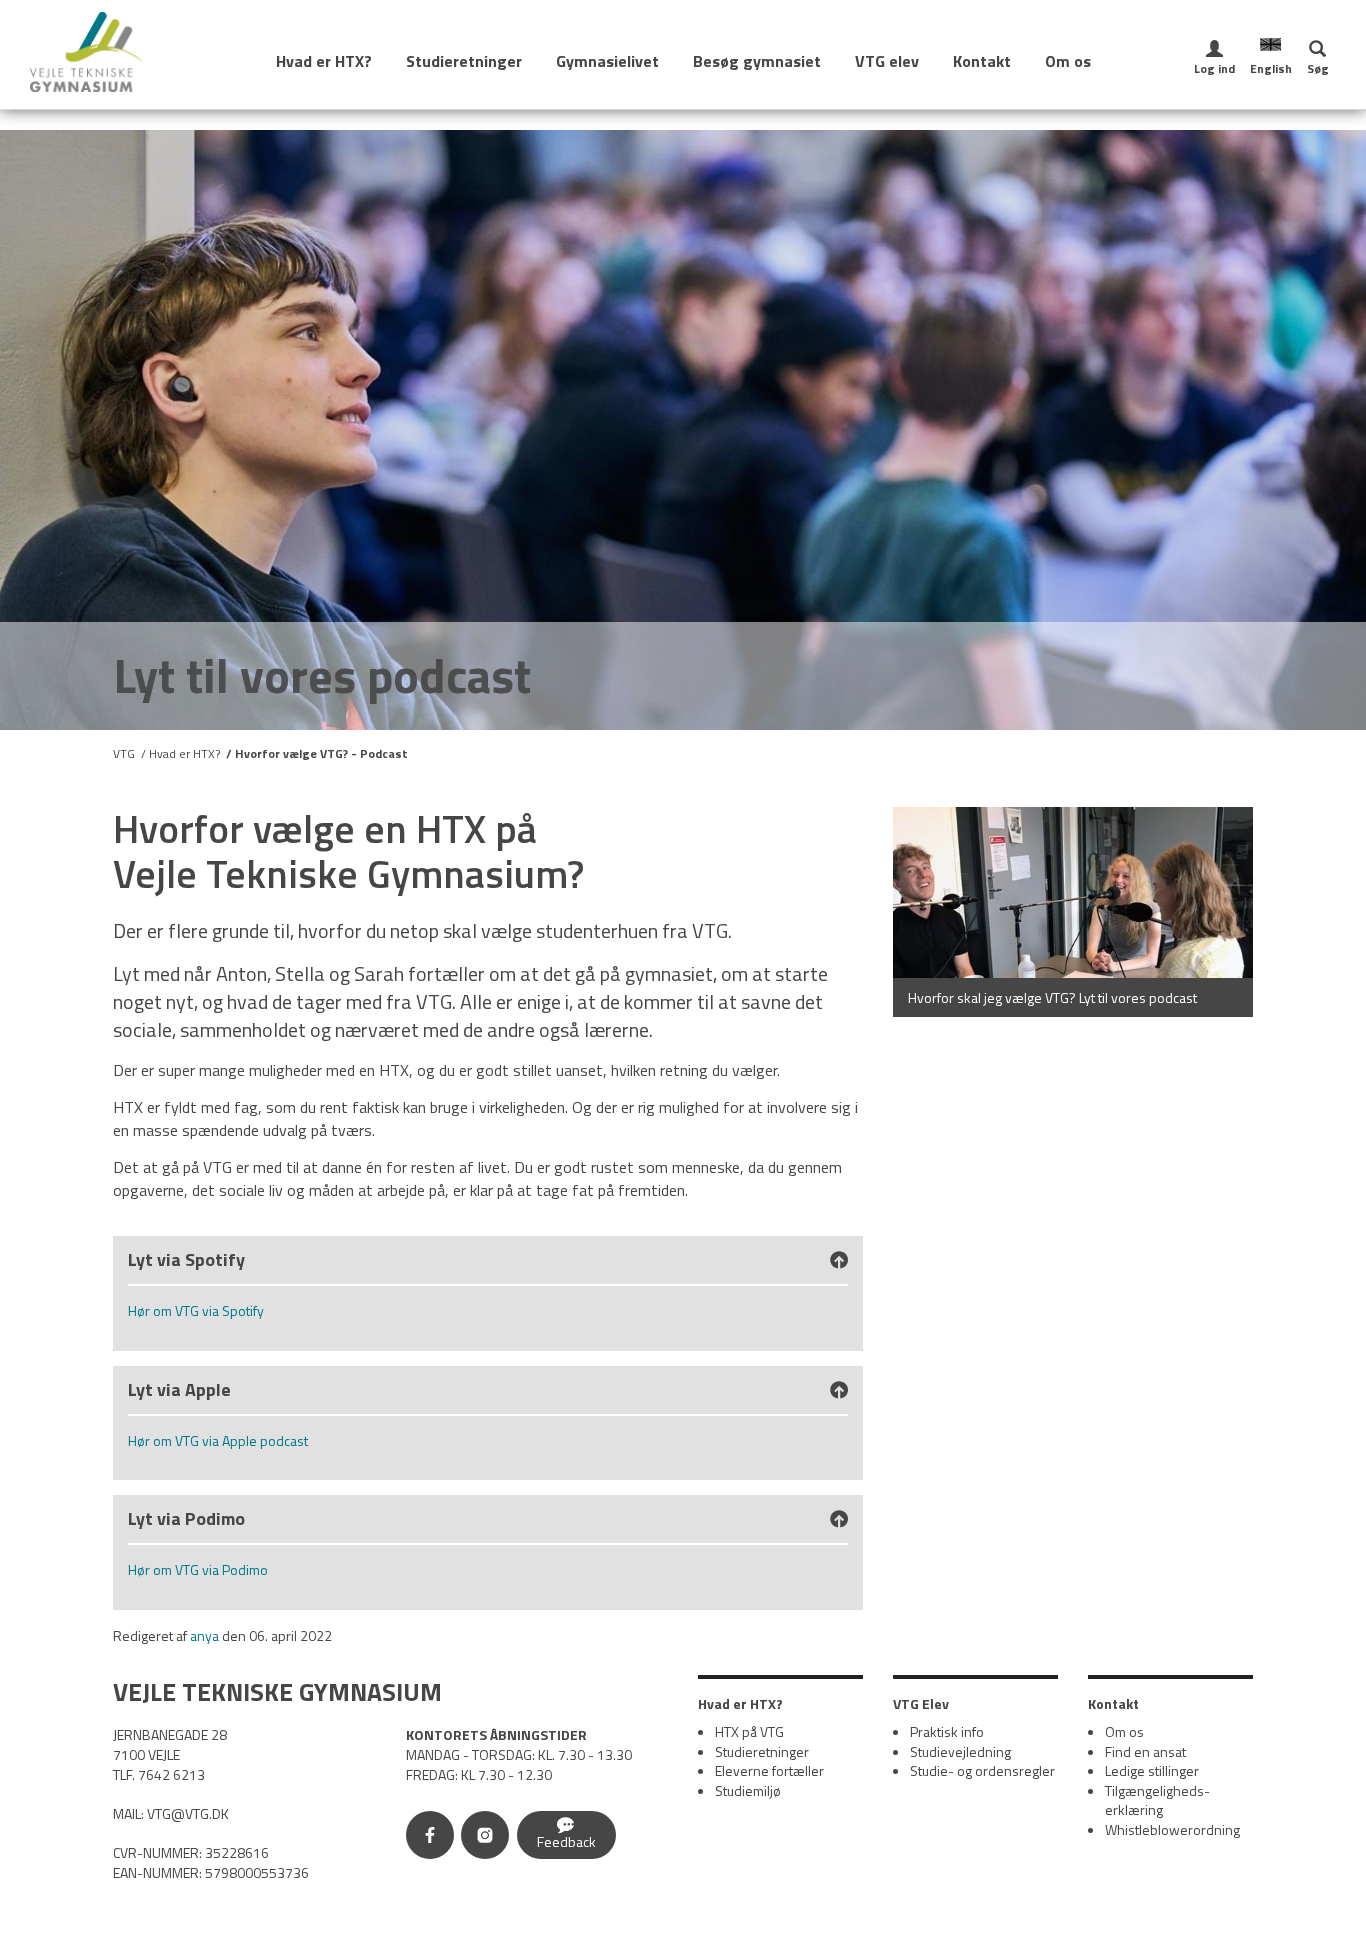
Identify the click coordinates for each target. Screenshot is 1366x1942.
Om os (1068, 61)
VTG (124, 753)
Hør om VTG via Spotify (196, 1310)
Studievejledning (960, 1751)
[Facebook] (434, 1838)
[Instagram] (489, 1838)
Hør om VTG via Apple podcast (218, 1440)
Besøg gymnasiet (757, 61)
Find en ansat (1145, 1751)
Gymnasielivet (607, 61)
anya (204, 1635)
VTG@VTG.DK (188, 1813)
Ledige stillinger (1152, 1770)
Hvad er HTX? (324, 61)
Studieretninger (464, 61)
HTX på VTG (749, 1731)
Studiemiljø (748, 1790)
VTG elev (887, 61)
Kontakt (982, 61)
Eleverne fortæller (769, 1770)
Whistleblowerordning (1172, 1829)
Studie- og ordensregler (982, 1770)
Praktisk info (947, 1731)
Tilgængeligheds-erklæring (1157, 1800)
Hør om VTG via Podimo (198, 1569)
